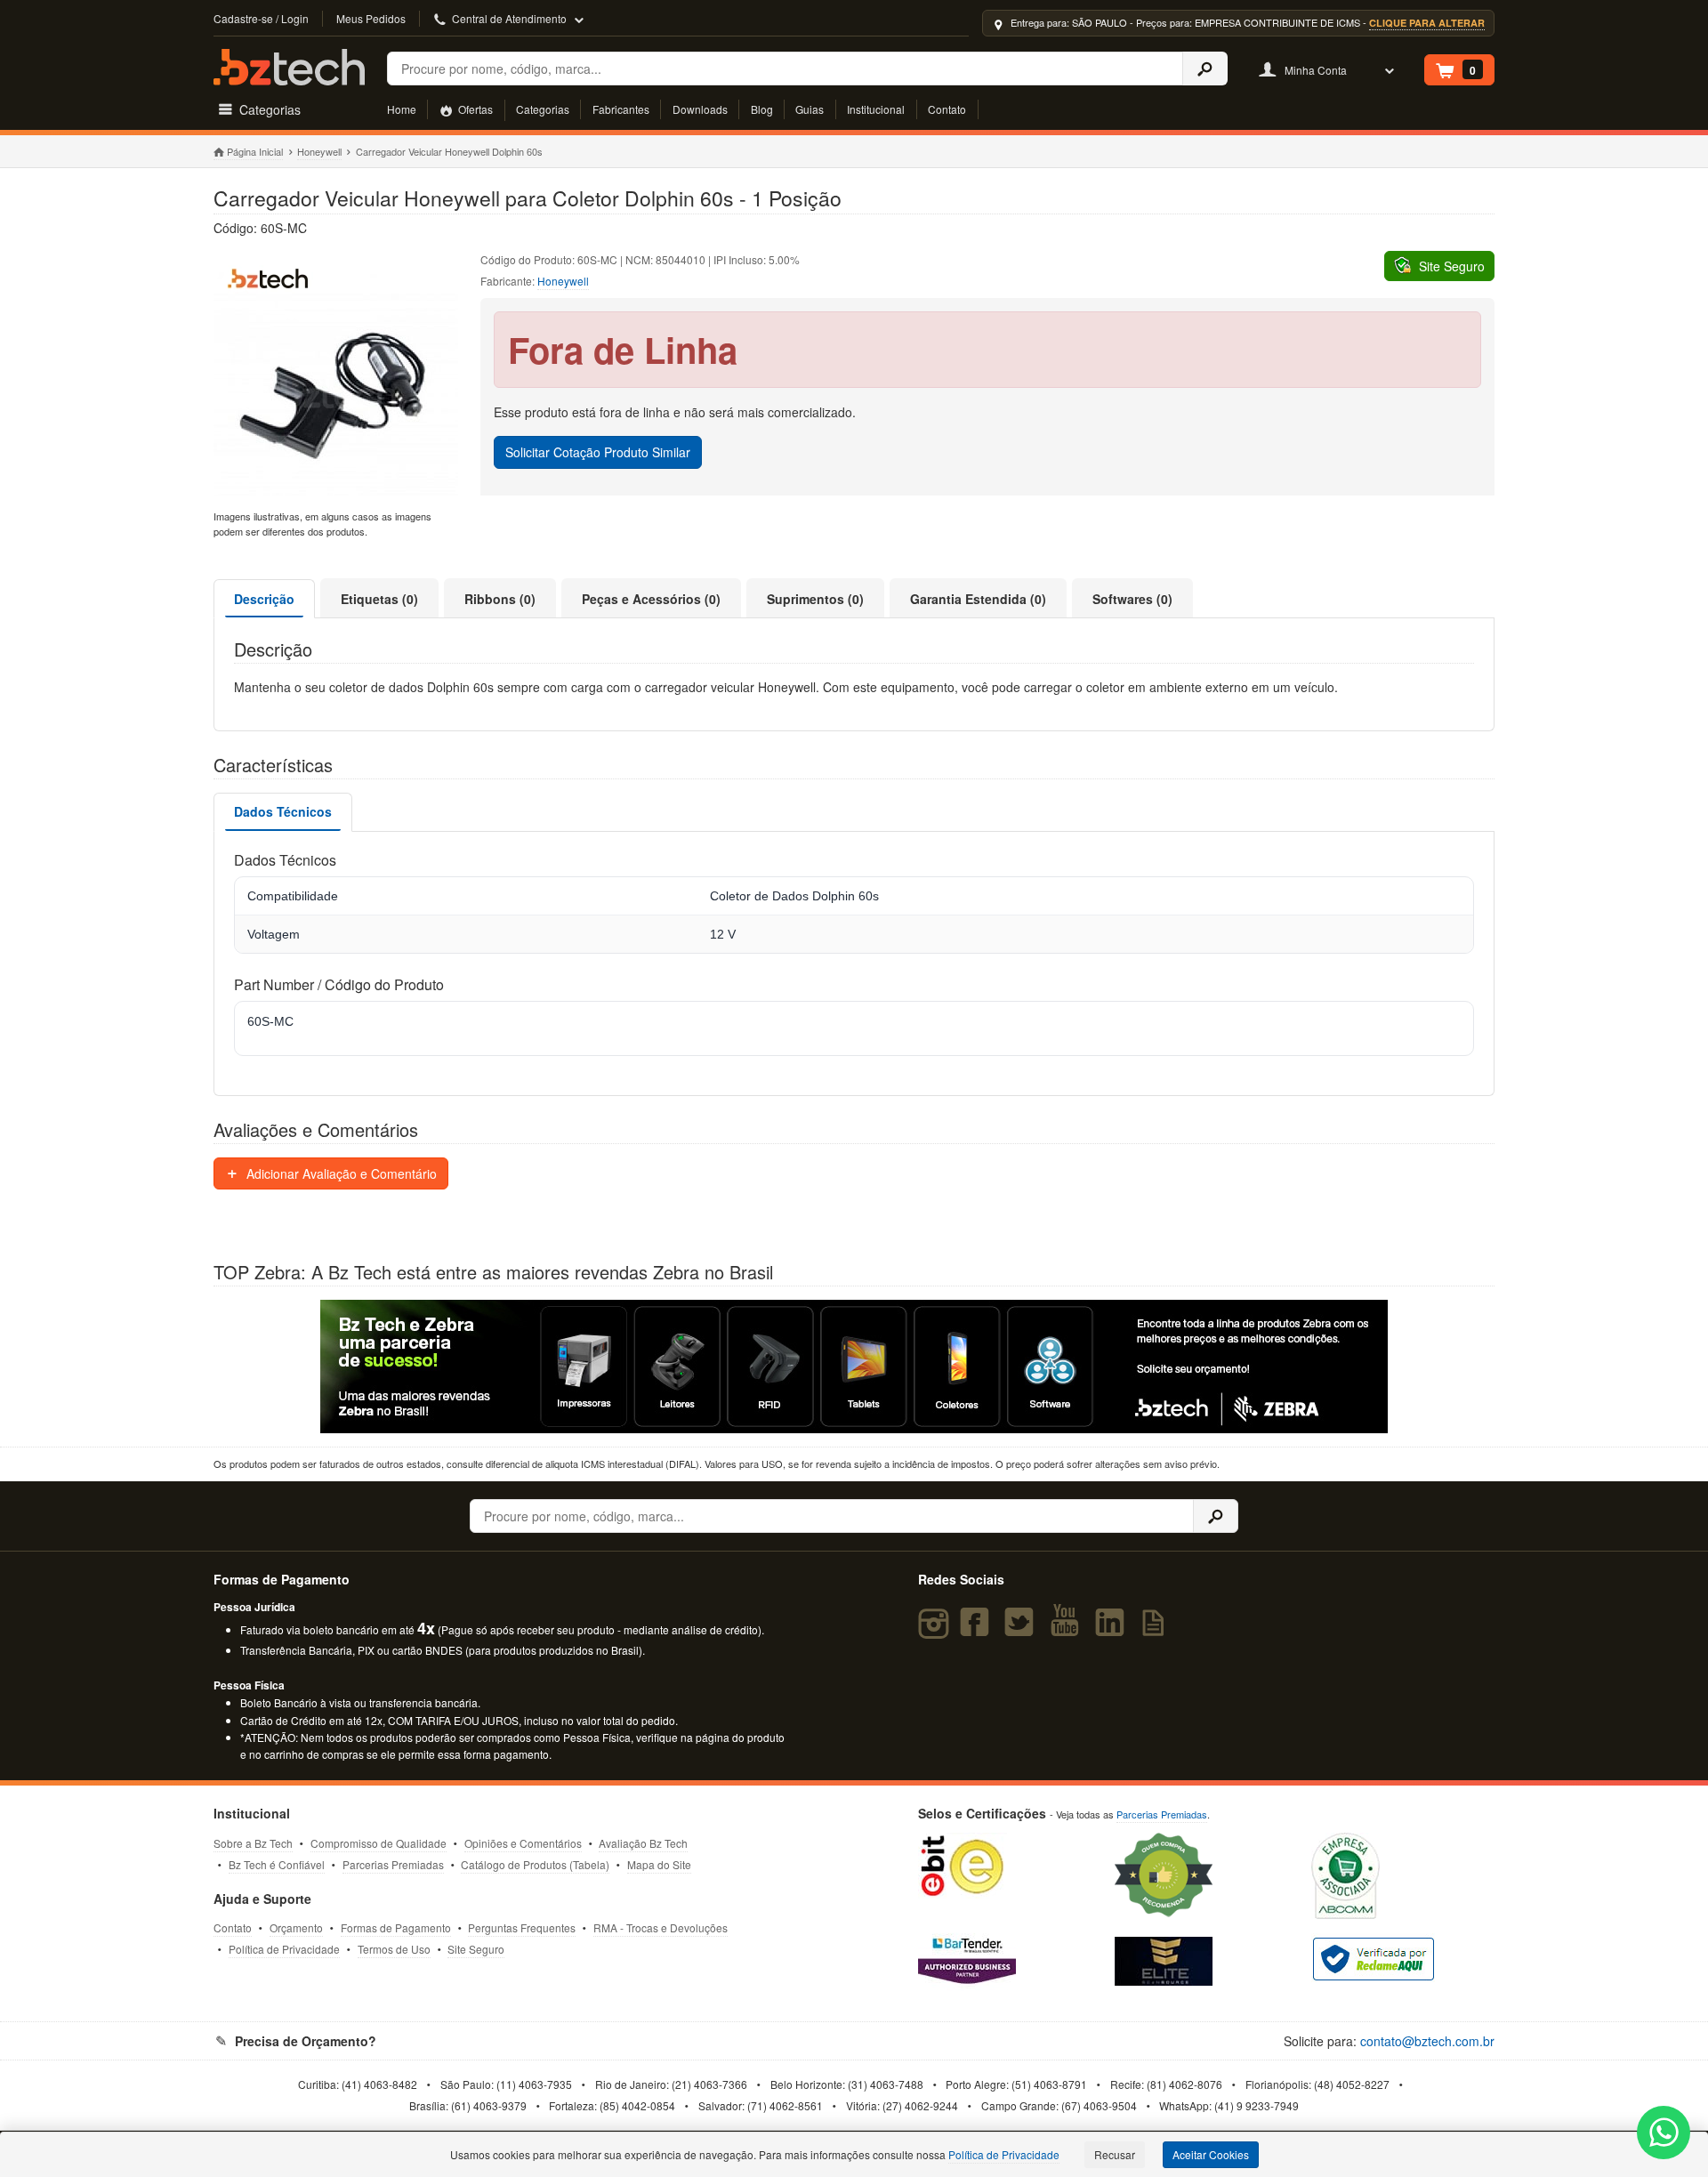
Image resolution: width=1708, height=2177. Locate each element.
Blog (762, 109)
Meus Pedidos (371, 18)
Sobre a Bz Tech (253, 1843)
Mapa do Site (659, 1864)
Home (402, 109)
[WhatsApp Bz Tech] (1664, 2135)
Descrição (264, 599)
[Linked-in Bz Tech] (1113, 1630)
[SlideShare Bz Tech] (1157, 1630)
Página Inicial (255, 151)
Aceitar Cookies (1211, 2154)
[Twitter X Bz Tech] (1023, 1630)
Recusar (1115, 2154)
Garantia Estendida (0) (978, 599)
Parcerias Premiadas (393, 1864)
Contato (947, 109)
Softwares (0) (1132, 599)
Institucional (876, 109)
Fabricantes (621, 109)
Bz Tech (289, 67)
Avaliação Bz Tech (643, 1843)
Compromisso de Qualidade (379, 1843)
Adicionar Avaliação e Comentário (340, 1173)
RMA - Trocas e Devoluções (661, 1927)
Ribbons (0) (500, 599)
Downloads (700, 109)
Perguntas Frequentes (522, 1927)
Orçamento (296, 1927)
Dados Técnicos (283, 811)
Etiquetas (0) (379, 599)
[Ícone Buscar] (1205, 69)
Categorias (543, 109)
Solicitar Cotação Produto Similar (598, 452)
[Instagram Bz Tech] (936, 1630)
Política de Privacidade (284, 1949)
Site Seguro (476, 1949)
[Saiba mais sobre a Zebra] (854, 1367)
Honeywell (319, 151)
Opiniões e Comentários (523, 1843)
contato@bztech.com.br (1427, 2041)
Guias (810, 109)
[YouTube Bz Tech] (1068, 1630)
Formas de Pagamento (396, 1927)
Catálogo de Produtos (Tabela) (535, 1864)
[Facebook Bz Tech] (979, 1630)
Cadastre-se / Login (261, 18)
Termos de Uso (394, 1949)
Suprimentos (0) (815, 599)
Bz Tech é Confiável (277, 1864)
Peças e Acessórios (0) (651, 599)
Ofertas (474, 109)
